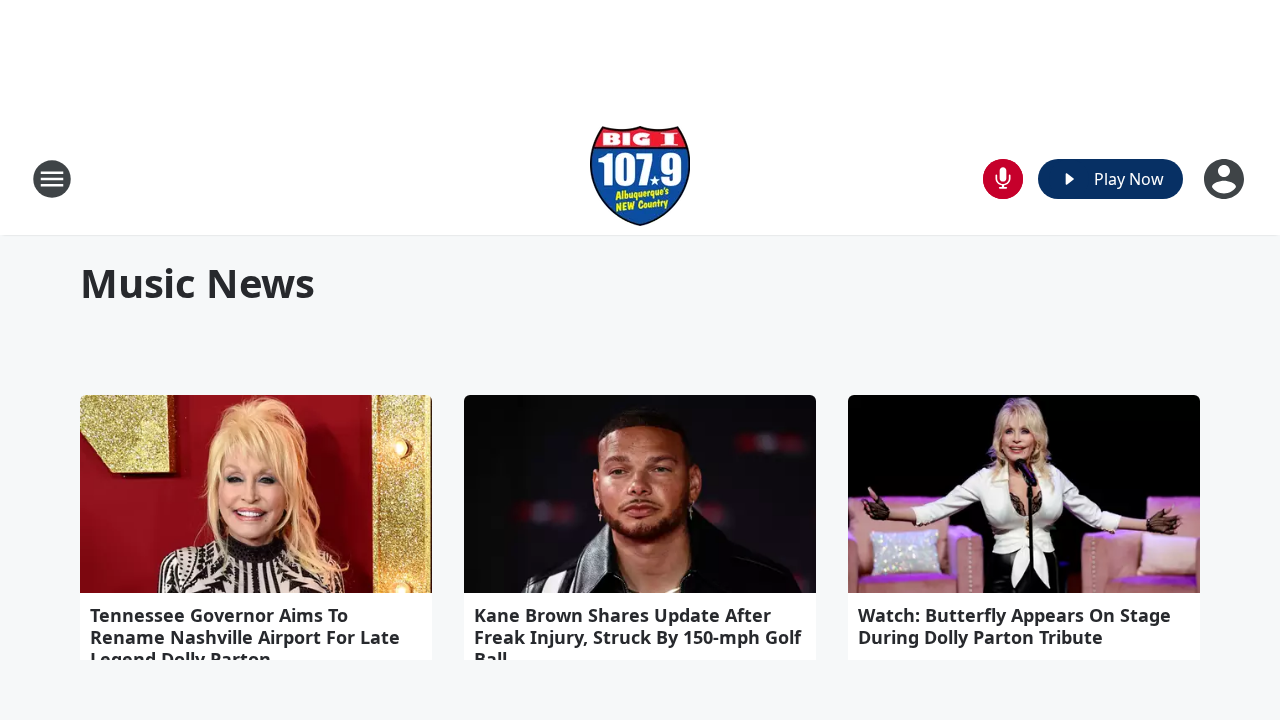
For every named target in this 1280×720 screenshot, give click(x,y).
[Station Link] (640, 178)
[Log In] (1226, 179)
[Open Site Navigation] (52, 179)
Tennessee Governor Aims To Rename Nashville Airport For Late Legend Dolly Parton (245, 637)
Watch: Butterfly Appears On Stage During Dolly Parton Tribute (1014, 626)
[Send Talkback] (1003, 179)
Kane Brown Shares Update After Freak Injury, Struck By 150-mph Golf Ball (637, 637)
